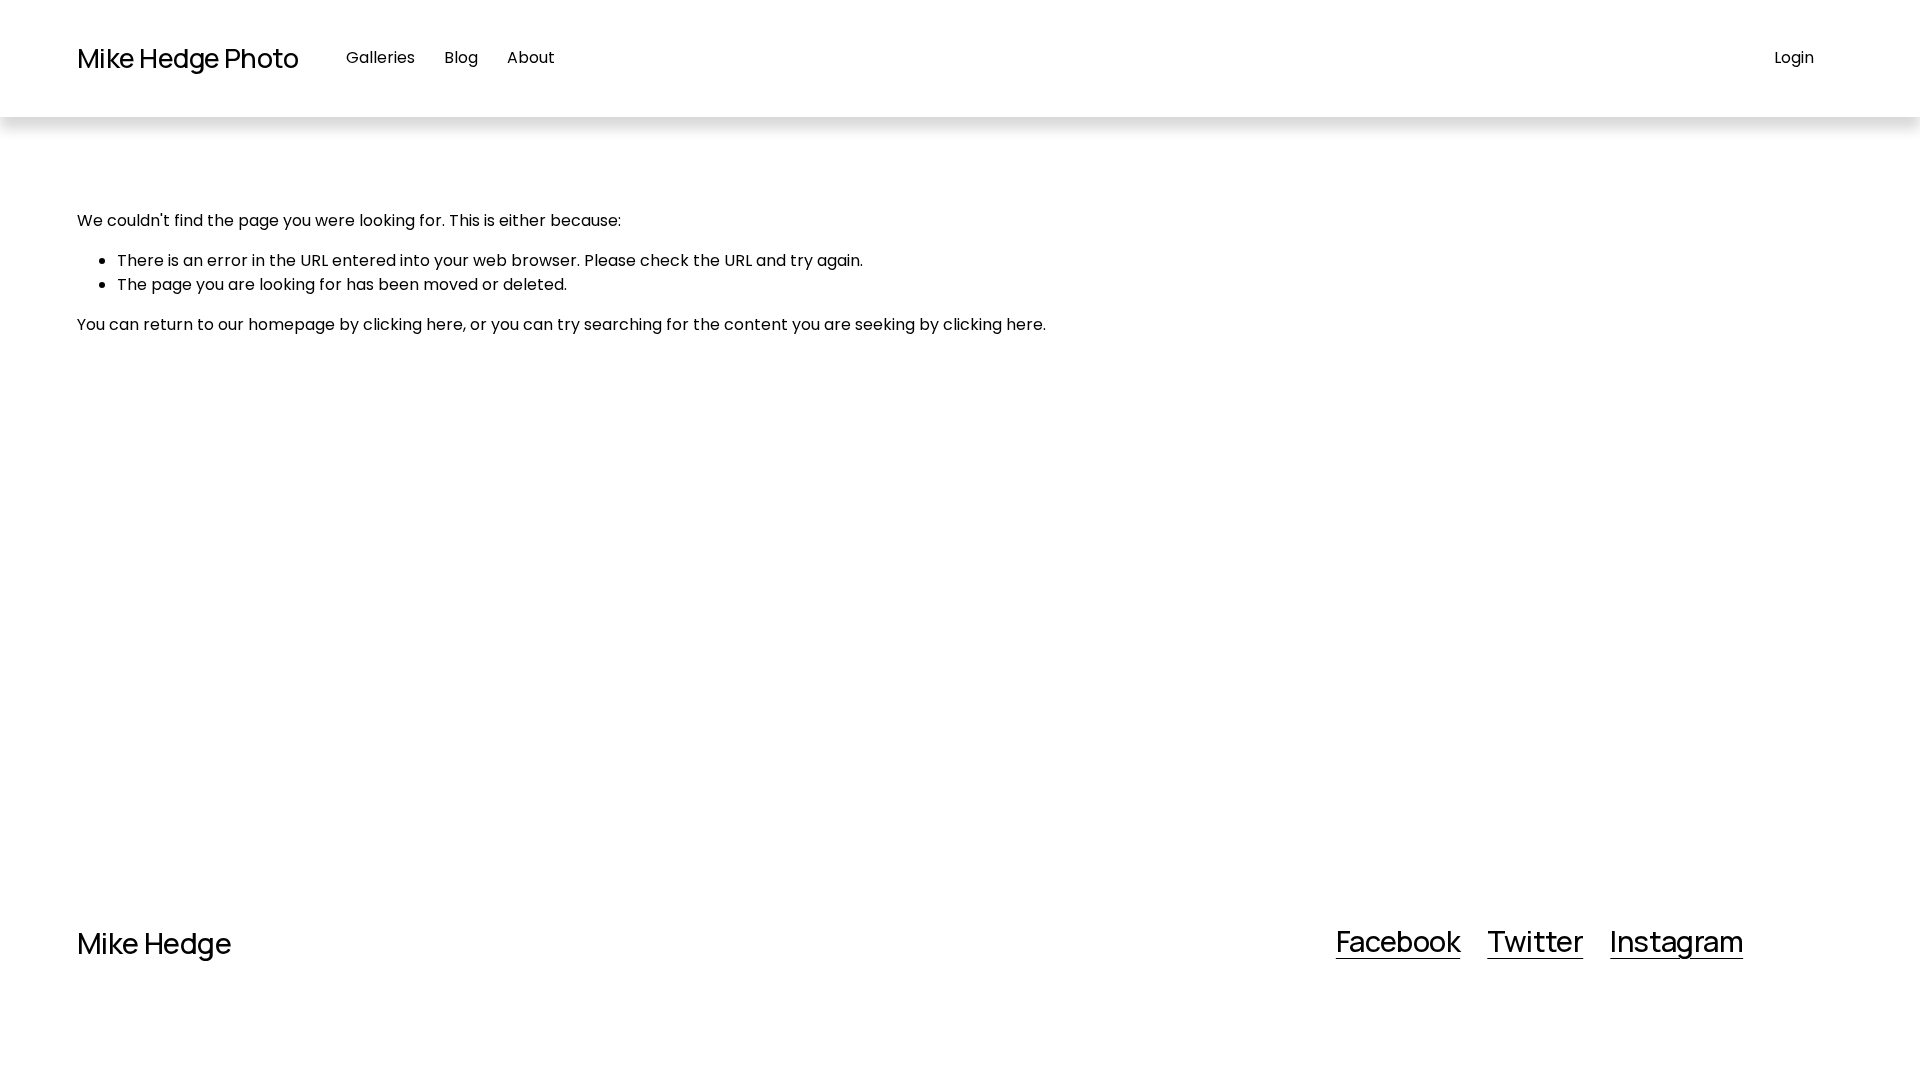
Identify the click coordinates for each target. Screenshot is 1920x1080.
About (531, 57)
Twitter (1535, 942)
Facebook (1398, 942)
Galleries (380, 57)
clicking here (413, 324)
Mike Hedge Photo (187, 57)
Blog (461, 57)
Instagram (1676, 942)
